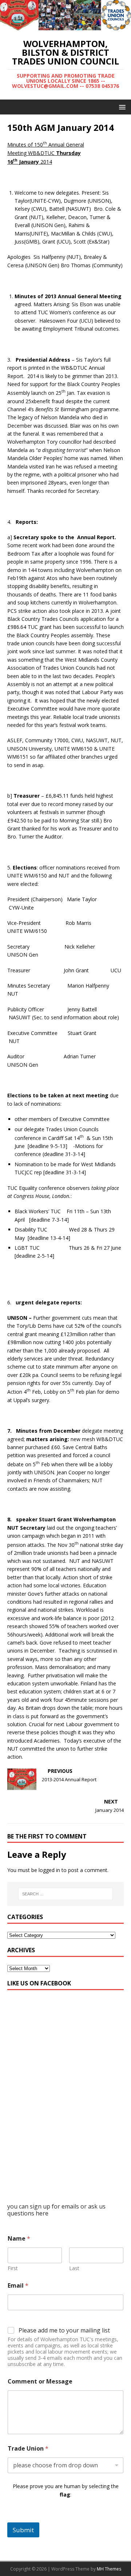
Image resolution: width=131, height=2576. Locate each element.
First (13, 2268)
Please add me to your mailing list (64, 2330)
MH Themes (109, 2569)
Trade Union (28, 2449)
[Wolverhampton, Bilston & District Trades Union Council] (65, 26)
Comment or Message (40, 2382)
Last (74, 2268)
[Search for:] (65, 1894)
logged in (49, 1870)
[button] (121, 107)
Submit (23, 2530)
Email (18, 2286)
